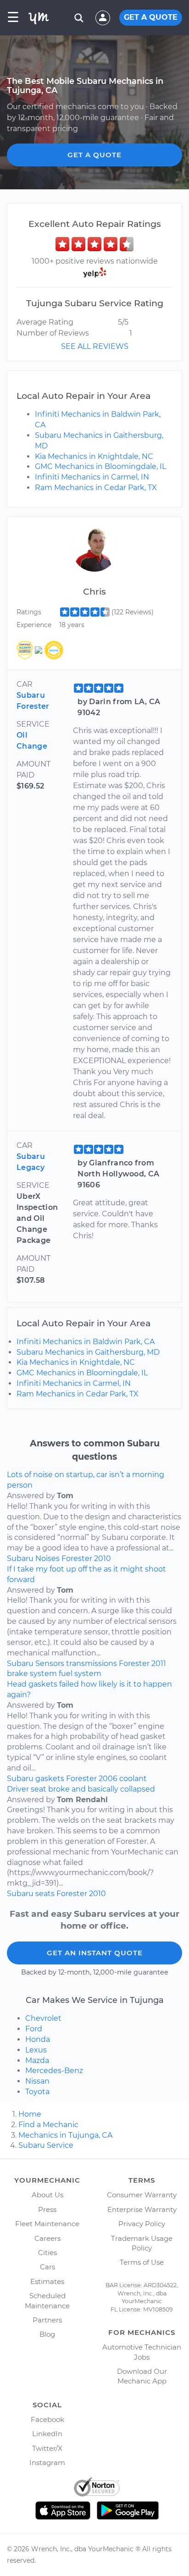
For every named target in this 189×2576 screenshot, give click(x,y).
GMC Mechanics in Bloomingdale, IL (100, 466)
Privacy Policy (142, 2224)
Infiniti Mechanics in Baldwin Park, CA (86, 1342)
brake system (32, 1674)
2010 (103, 1558)
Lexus (36, 2050)
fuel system (80, 1674)
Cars (47, 2267)
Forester (77, 1558)
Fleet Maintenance (47, 2224)
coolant (133, 1779)
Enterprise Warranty (142, 2209)
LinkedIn (47, 2434)
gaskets (50, 1779)
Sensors (50, 1663)
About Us (47, 2195)
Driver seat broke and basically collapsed (81, 1789)
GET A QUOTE (151, 17)
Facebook (47, 2419)
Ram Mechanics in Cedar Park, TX (96, 488)
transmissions (92, 1663)
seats (45, 1894)
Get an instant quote (95, 1953)
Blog (47, 2334)
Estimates (47, 2281)
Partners (47, 2320)
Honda (38, 2039)
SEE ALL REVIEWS (95, 346)
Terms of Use (142, 2262)
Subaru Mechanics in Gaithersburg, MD (88, 1352)
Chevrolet (43, 2018)
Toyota (37, 2092)
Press (47, 2209)
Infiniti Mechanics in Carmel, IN (92, 477)
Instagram (47, 2463)
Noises (47, 1558)
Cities (47, 2253)
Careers (47, 2238)
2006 (108, 1779)
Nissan (37, 2081)
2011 (159, 1663)
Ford (34, 2029)
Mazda (37, 2060)
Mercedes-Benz (54, 2071)
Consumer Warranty (142, 2195)
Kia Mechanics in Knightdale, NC (94, 456)
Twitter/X (47, 2448)
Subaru (20, 1558)
